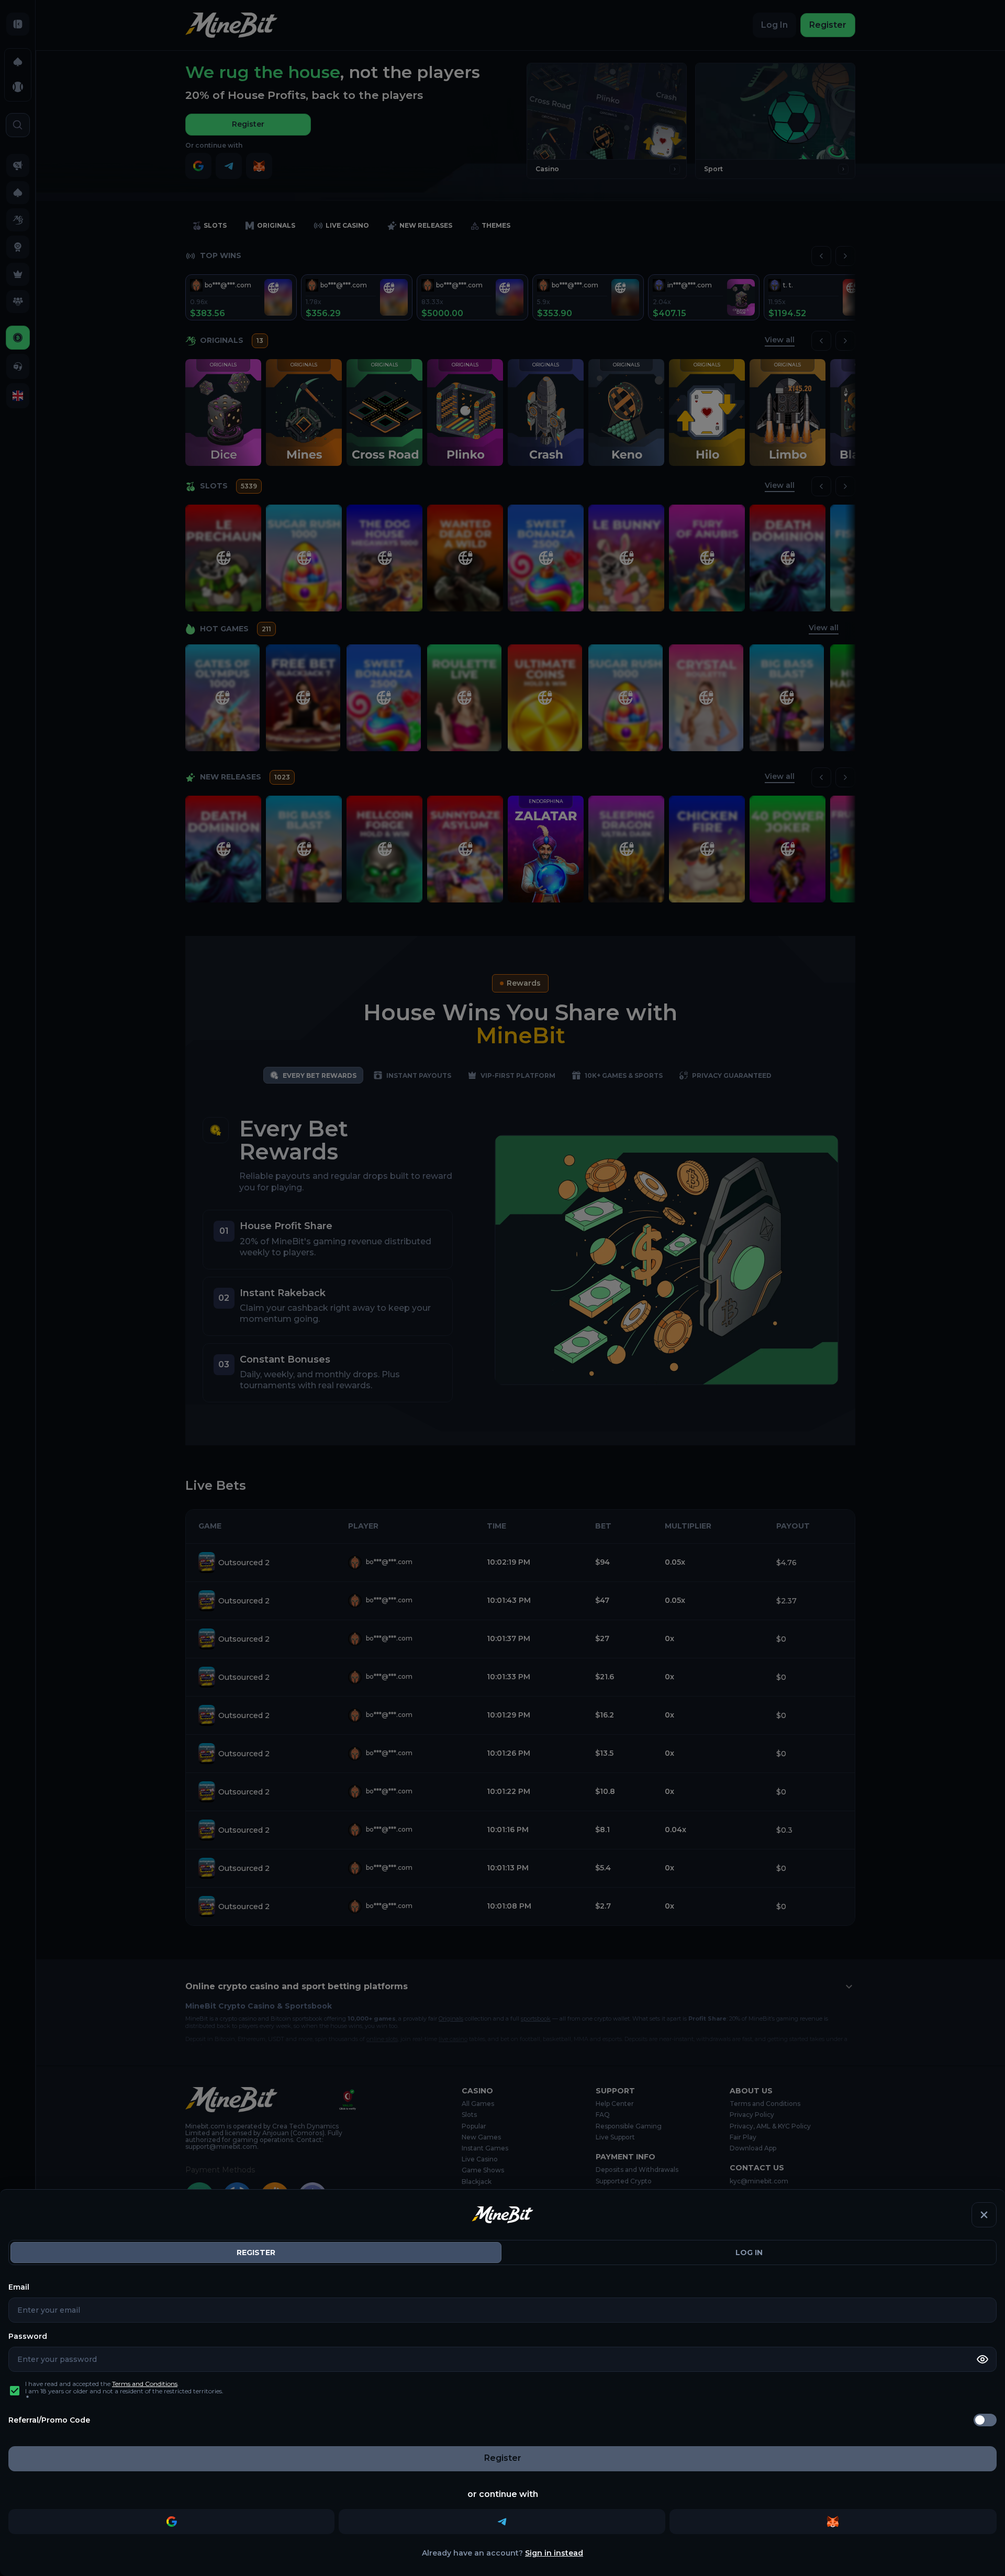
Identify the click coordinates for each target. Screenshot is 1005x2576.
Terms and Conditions (145, 2384)
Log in (749, 2252)
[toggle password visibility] (982, 2359)
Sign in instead (554, 2553)
